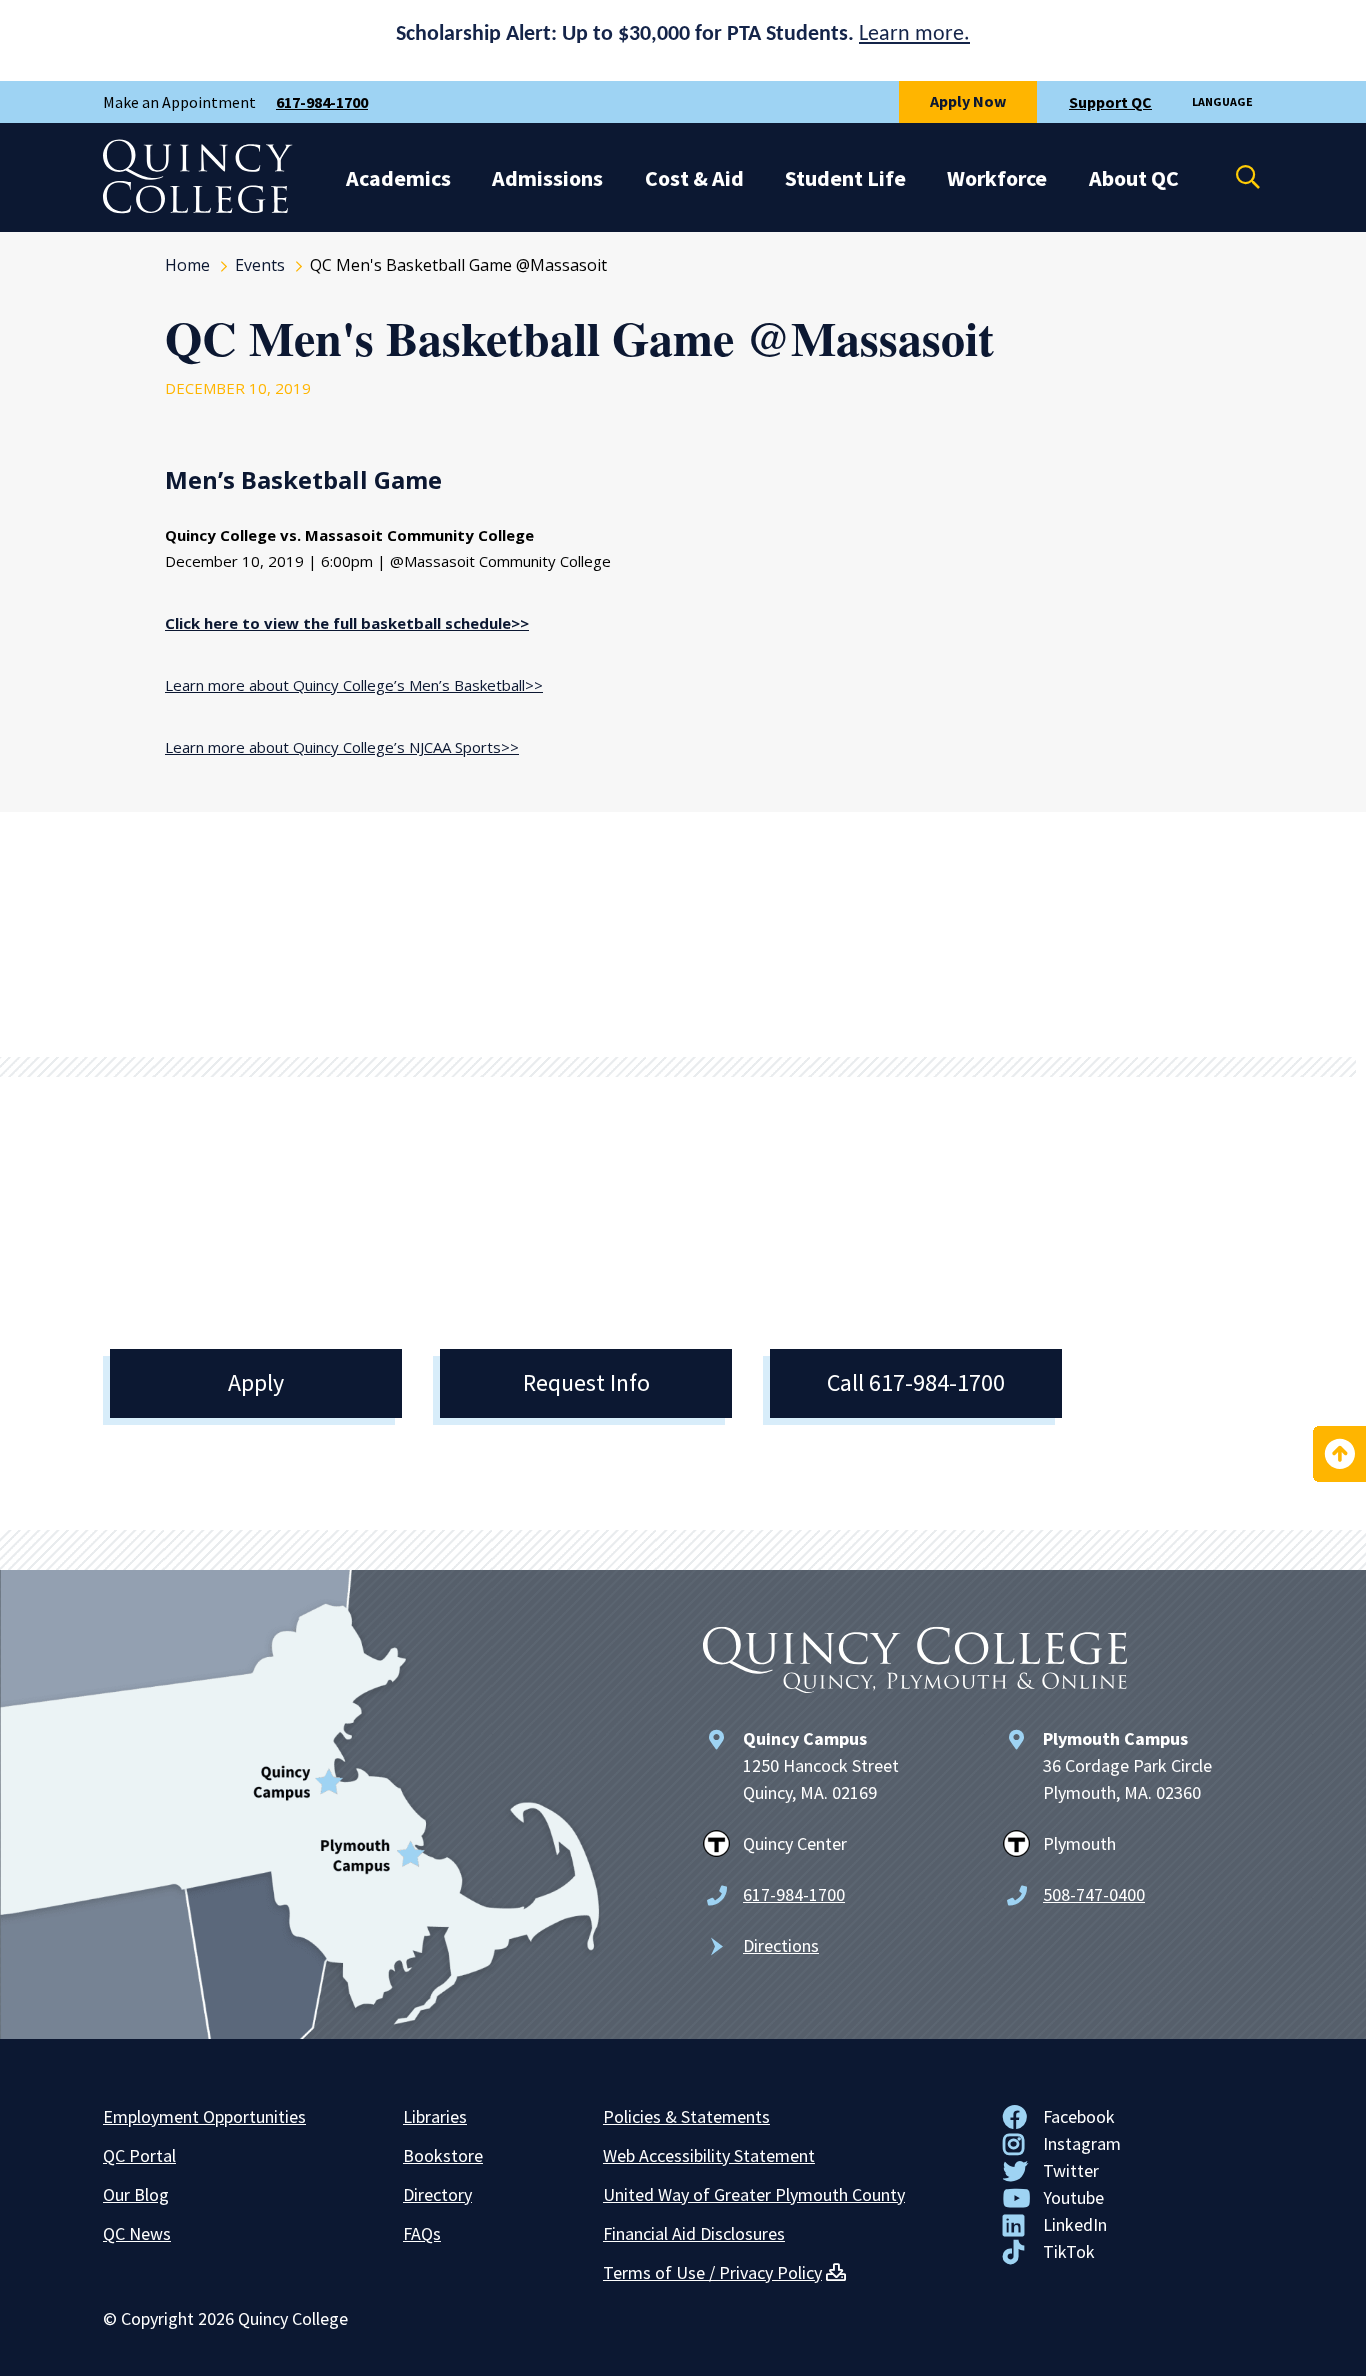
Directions (781, 1945)
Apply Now (968, 101)
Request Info (586, 1382)
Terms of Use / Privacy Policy (712, 2272)
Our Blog (136, 2194)
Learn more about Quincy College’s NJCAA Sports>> (342, 747)
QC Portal (139, 2155)
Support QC (1110, 102)
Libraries (435, 2116)
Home (187, 265)
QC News (137, 2233)
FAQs (422, 2233)
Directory (437, 2194)
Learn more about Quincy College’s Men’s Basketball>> (354, 685)
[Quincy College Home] (198, 208)
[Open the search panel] (1235, 177)
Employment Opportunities (204, 2116)
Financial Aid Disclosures (694, 2233)
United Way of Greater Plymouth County (754, 2194)
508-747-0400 (1094, 1894)
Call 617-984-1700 (916, 1382)
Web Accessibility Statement (709, 2155)
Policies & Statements (686, 2116)
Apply (256, 1382)
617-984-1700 (322, 102)
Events (260, 265)
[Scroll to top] (1339, 1454)
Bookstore (443, 2155)
